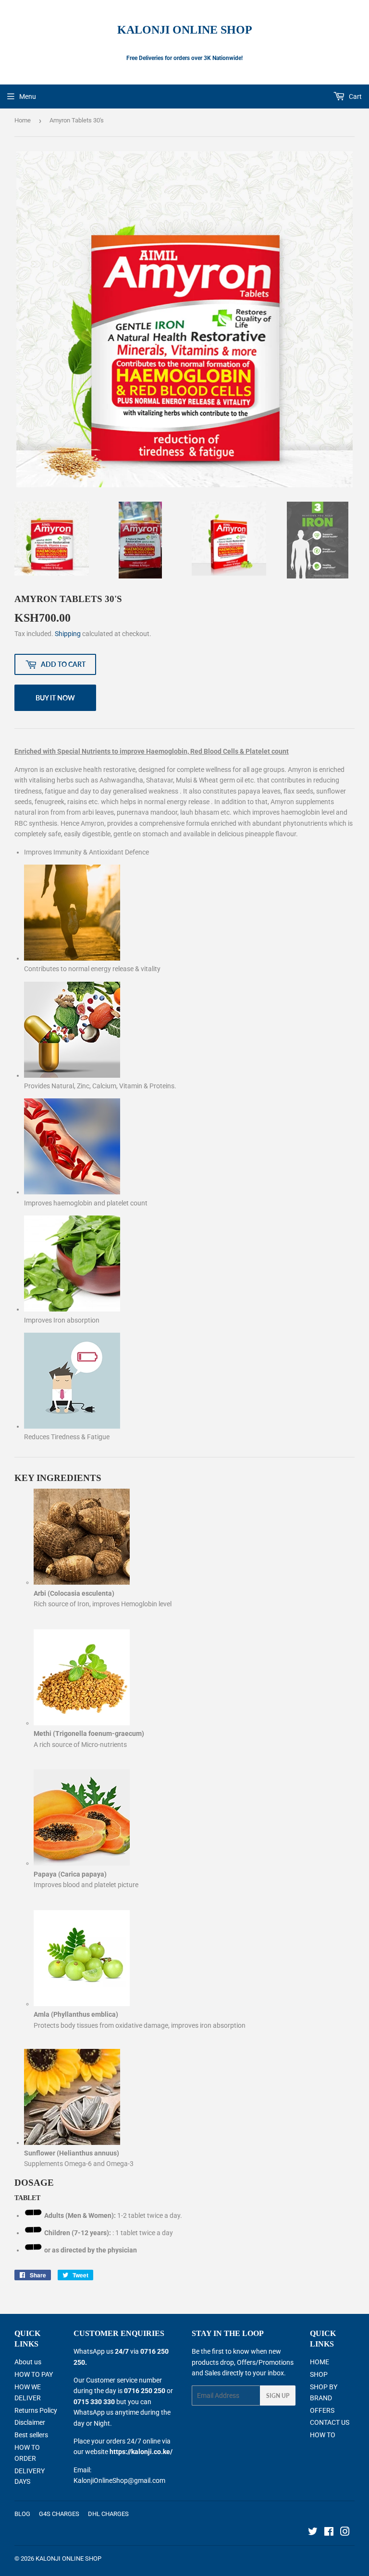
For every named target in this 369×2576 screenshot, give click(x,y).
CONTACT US (330, 2422)
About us (28, 2362)
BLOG (22, 2514)
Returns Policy (36, 2410)
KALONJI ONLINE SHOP (185, 30)
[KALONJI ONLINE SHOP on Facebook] (329, 2533)
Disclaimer (30, 2422)
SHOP (319, 2374)
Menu (28, 96)
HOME (320, 2362)
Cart (355, 96)
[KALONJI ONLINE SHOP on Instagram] (345, 2533)
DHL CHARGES (108, 2514)
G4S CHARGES (59, 2514)
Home (23, 120)
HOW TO (323, 2435)
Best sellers (31, 2435)
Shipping (68, 634)
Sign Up (278, 2396)
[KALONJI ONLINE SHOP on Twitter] (313, 2533)
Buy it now (55, 698)
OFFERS (322, 2410)
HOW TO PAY (34, 2374)
